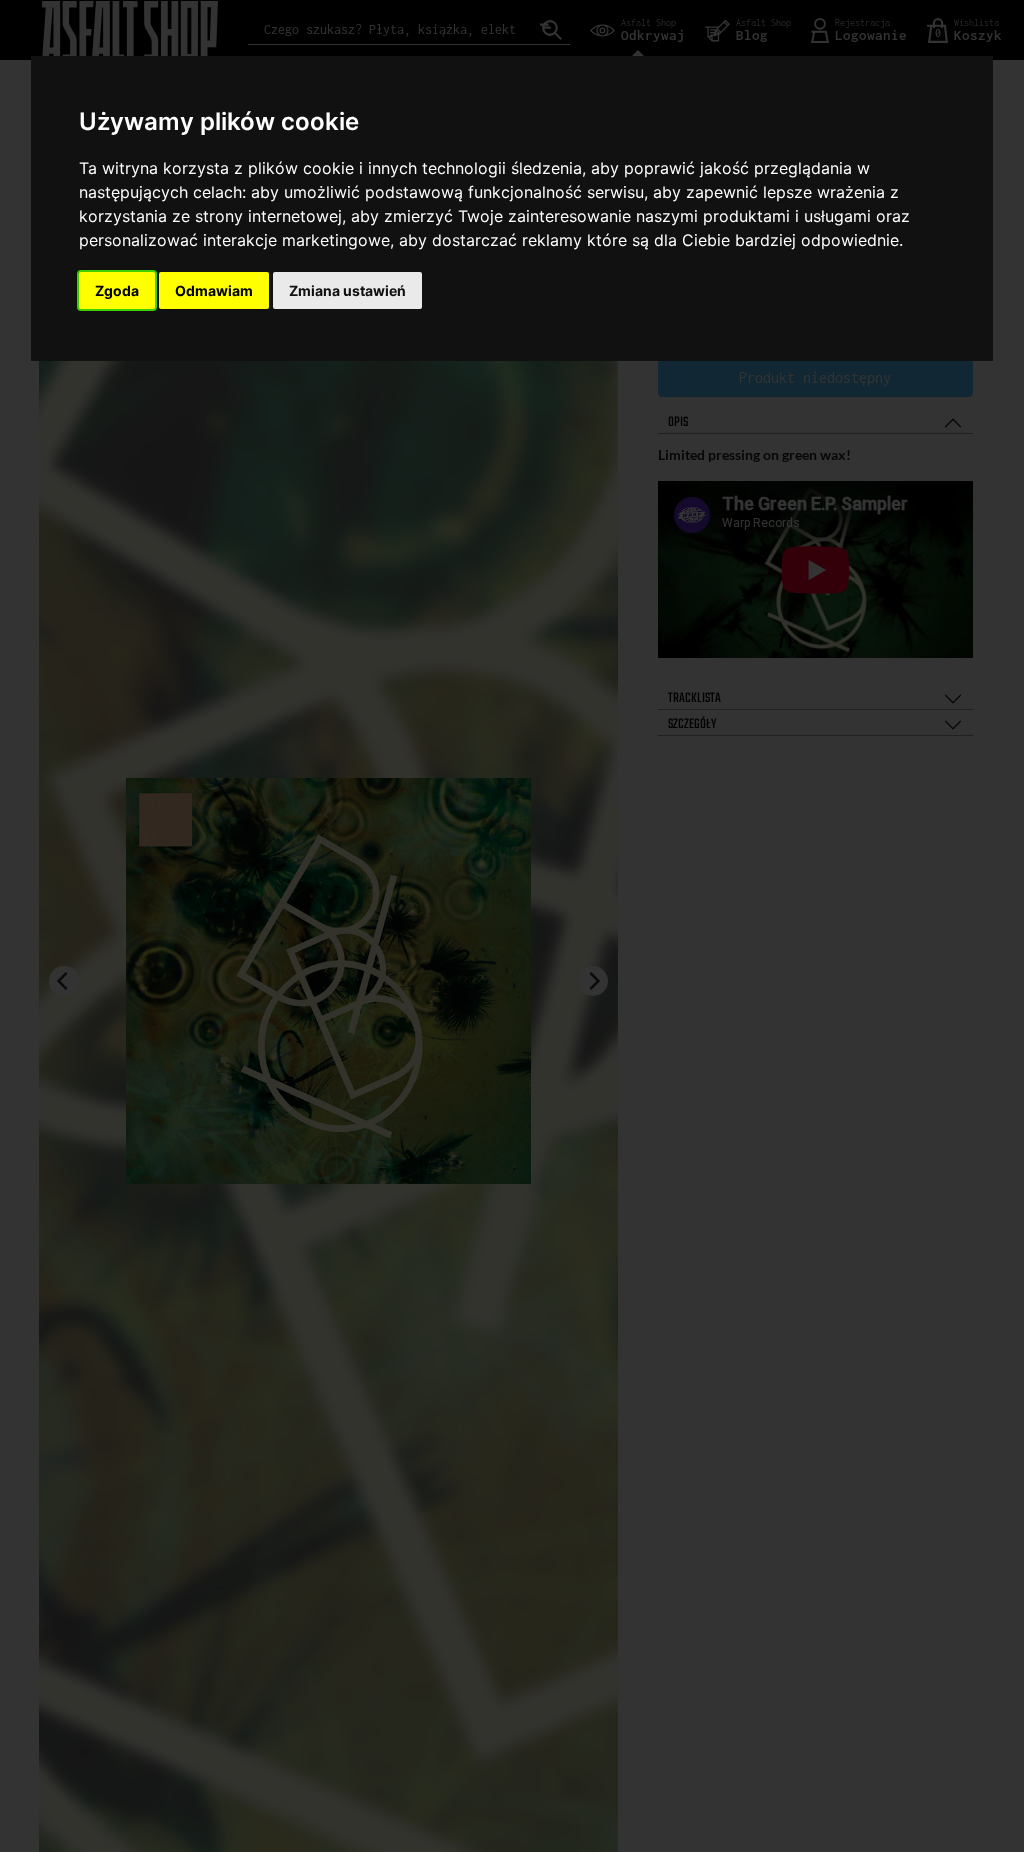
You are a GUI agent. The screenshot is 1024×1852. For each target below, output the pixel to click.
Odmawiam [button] (214, 290)
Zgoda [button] (117, 290)
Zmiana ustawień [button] (347, 290)
